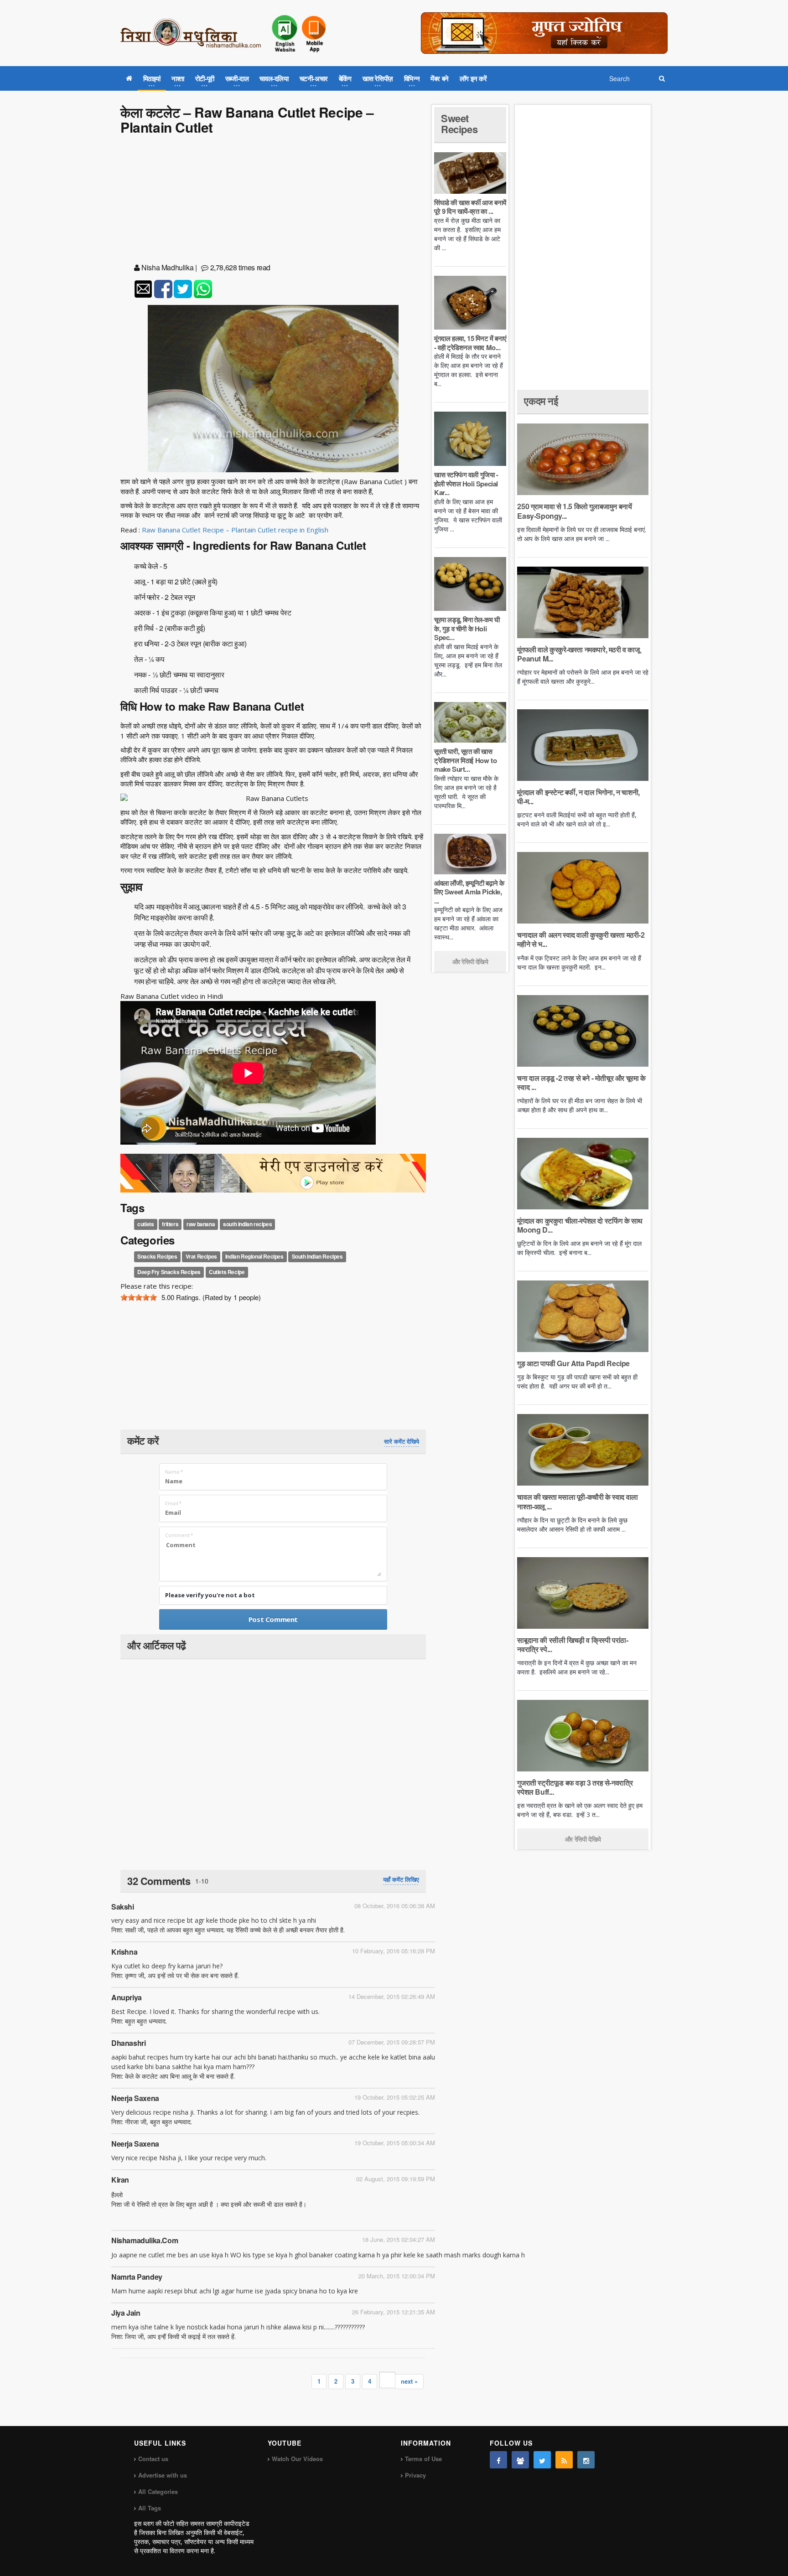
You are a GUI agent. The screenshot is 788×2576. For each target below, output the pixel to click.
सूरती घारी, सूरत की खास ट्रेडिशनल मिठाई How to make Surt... (465, 760)
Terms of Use (423, 2459)
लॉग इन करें (473, 78)
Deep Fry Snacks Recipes (169, 1272)
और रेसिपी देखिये (470, 961)
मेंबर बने (440, 78)
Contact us (153, 2459)
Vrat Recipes (201, 1256)
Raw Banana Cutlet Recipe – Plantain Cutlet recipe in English (235, 530)
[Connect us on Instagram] (586, 2460)
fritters (170, 1224)
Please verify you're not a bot (210, 1595)
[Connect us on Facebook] (498, 2460)
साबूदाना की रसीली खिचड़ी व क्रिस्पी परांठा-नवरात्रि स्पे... (573, 1644)
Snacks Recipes (157, 1256)
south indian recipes (247, 1224)
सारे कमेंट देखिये (402, 1441)
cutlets (145, 1224)
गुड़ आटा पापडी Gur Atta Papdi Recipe (573, 1363)
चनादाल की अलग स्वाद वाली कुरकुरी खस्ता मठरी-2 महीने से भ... (581, 939)
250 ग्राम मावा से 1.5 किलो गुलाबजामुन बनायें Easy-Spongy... (574, 511)
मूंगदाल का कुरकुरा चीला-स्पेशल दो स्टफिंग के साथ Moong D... (580, 1225)
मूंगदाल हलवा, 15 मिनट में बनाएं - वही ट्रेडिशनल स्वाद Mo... (470, 343)
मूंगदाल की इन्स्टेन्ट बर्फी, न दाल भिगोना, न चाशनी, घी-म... (578, 797)
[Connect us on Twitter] (542, 2460)
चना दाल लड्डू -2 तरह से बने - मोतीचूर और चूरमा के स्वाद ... (581, 1082)
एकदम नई (541, 401)
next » (409, 2381)
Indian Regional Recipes (254, 1256)
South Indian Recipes (317, 1256)
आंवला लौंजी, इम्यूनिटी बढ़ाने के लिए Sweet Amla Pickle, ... (469, 892)
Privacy (415, 2475)
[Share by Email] (143, 289)
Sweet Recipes (459, 124)
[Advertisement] (273, 201)
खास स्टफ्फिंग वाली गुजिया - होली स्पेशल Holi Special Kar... (466, 483)
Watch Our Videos (297, 2459)
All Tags (150, 2508)
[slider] (139, 1297)
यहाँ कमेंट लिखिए (401, 1879)
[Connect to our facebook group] (520, 2460)
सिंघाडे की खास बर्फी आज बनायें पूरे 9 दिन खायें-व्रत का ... (470, 207)
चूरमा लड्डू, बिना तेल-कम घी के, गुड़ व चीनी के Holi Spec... (467, 628)
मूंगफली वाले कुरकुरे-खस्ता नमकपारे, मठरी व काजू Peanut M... (578, 654)
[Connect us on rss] (564, 2460)
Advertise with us (163, 2475)
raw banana (201, 1224)
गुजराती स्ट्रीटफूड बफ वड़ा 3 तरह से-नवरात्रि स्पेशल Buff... (575, 1787)
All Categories (158, 2491)
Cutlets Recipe (227, 1272)
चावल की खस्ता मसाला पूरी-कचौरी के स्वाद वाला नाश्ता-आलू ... (577, 1501)
